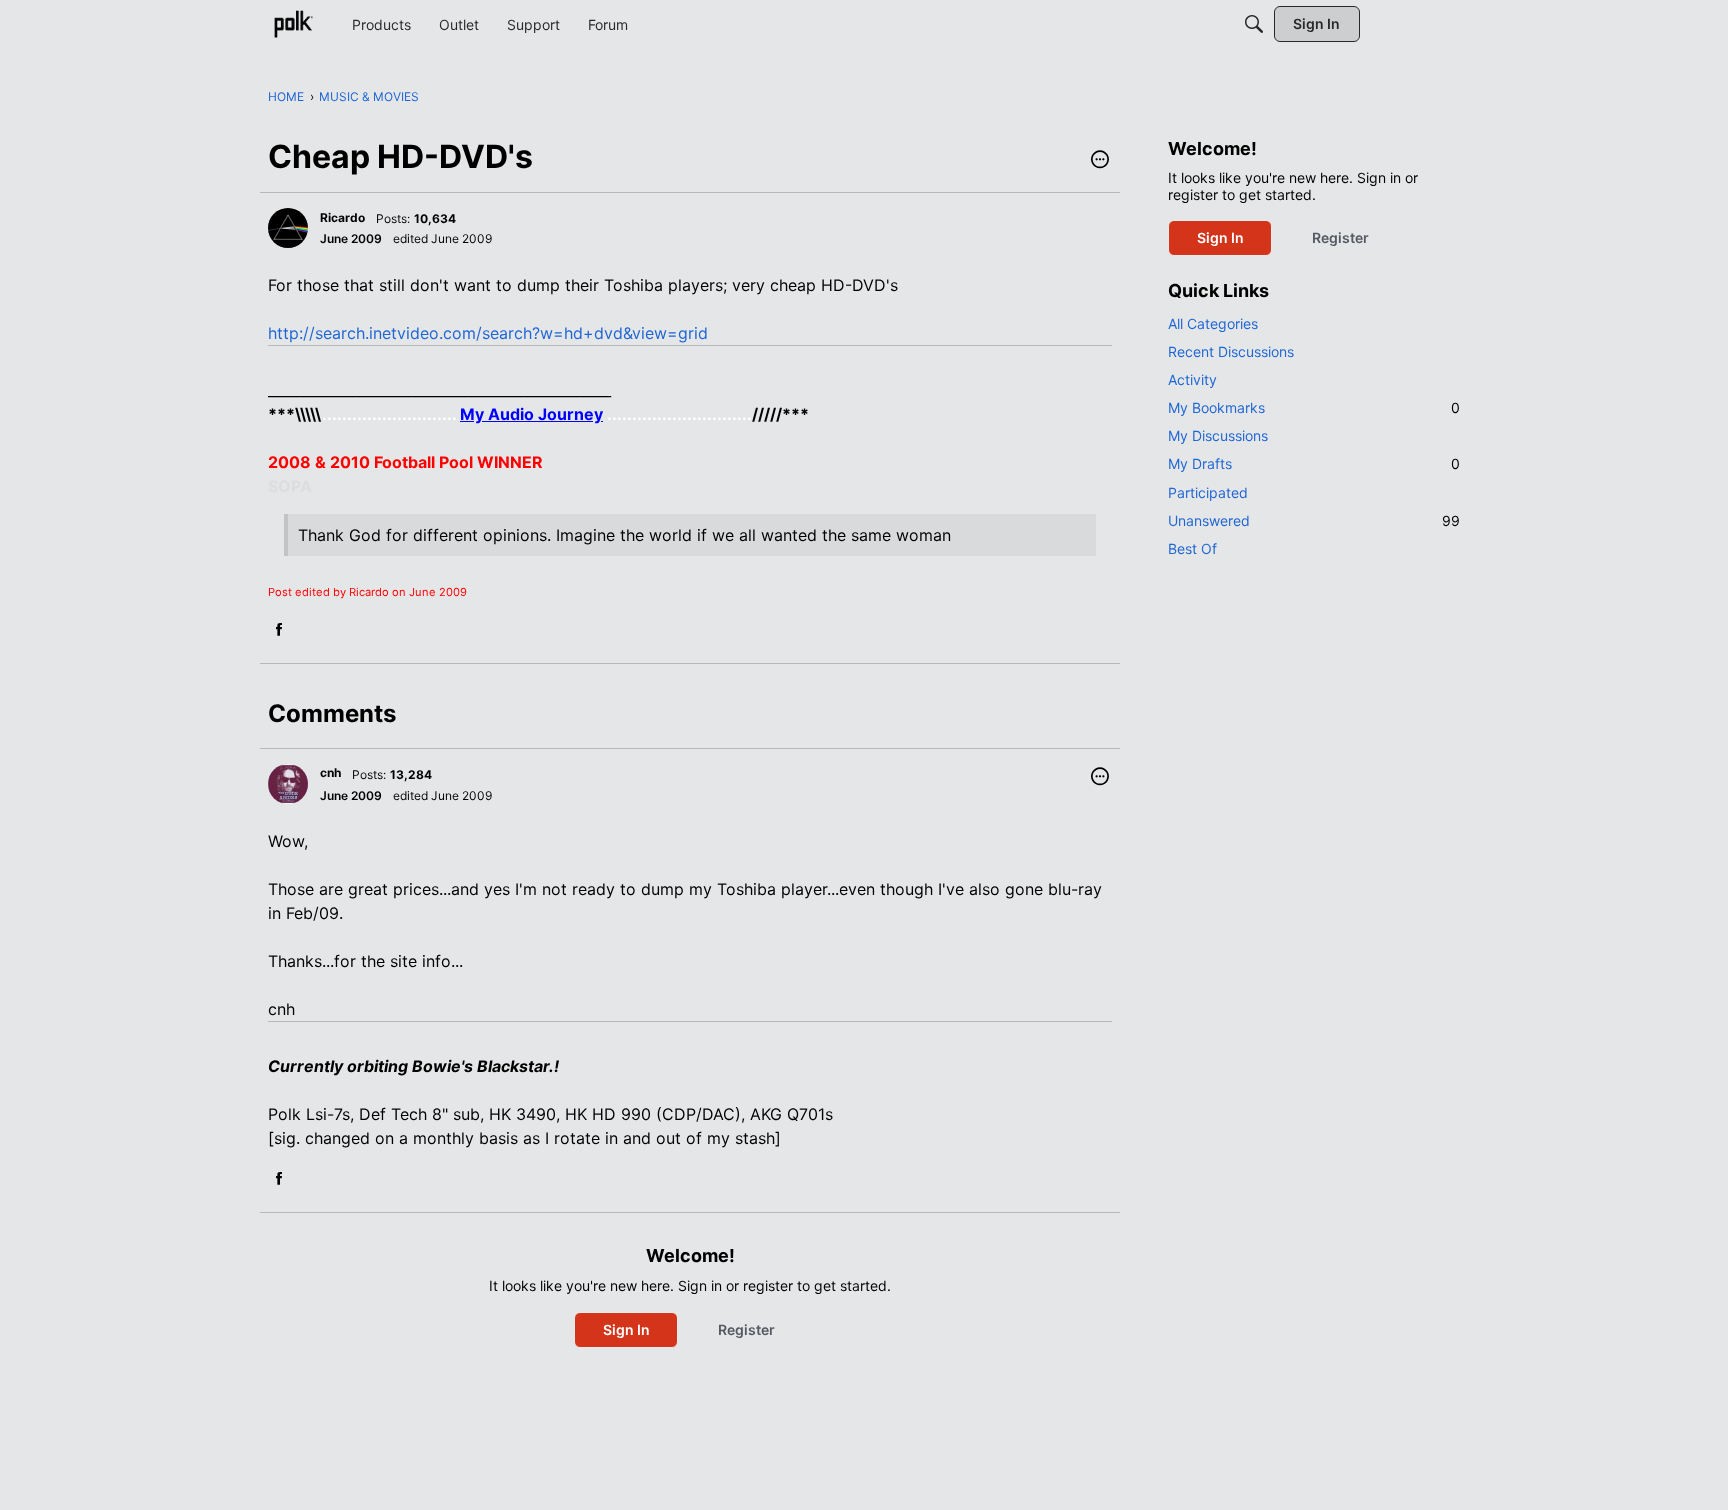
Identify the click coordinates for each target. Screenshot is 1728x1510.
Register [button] (746, 1329)
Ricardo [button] (342, 217)
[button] (1100, 161)
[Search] (1254, 24)
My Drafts (1314, 463)
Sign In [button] (626, 1329)
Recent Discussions (1231, 351)
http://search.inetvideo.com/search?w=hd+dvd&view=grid (488, 333)
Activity (1192, 379)
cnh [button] (330, 772)
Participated (1208, 492)
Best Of (1192, 548)
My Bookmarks (1314, 407)
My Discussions (1218, 435)
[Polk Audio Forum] (293, 24)
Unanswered (1314, 520)
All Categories (1213, 323)
